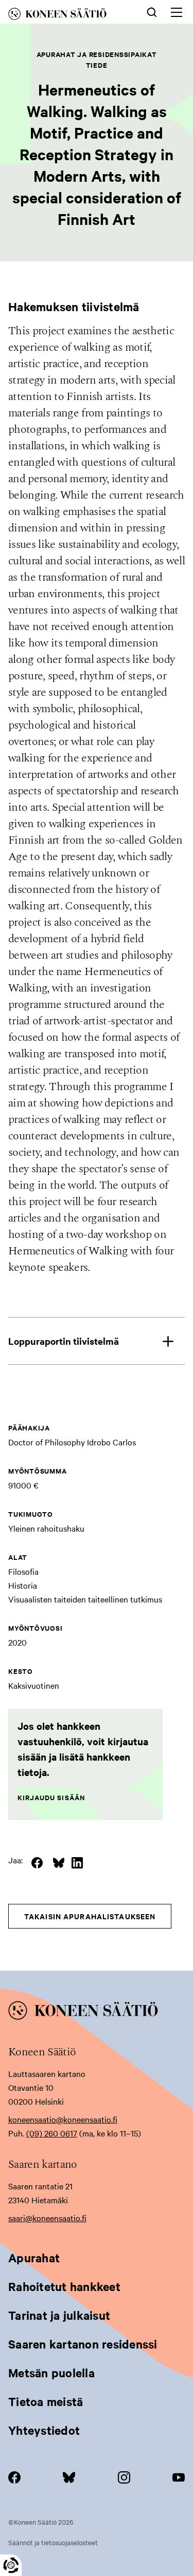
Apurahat (34, 2258)
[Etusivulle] (67, 16)
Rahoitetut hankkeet (64, 2286)
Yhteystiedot (44, 2430)
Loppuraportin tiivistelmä (64, 1341)
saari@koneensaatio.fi (47, 2218)
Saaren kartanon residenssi (83, 2344)
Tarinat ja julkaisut (59, 2315)
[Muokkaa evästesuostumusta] (11, 2565)
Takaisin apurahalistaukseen (90, 1916)
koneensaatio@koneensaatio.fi (63, 2119)
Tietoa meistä (46, 2401)
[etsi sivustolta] (152, 11)
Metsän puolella (51, 2373)
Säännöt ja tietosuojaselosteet (53, 2542)
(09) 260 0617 (52, 2133)
